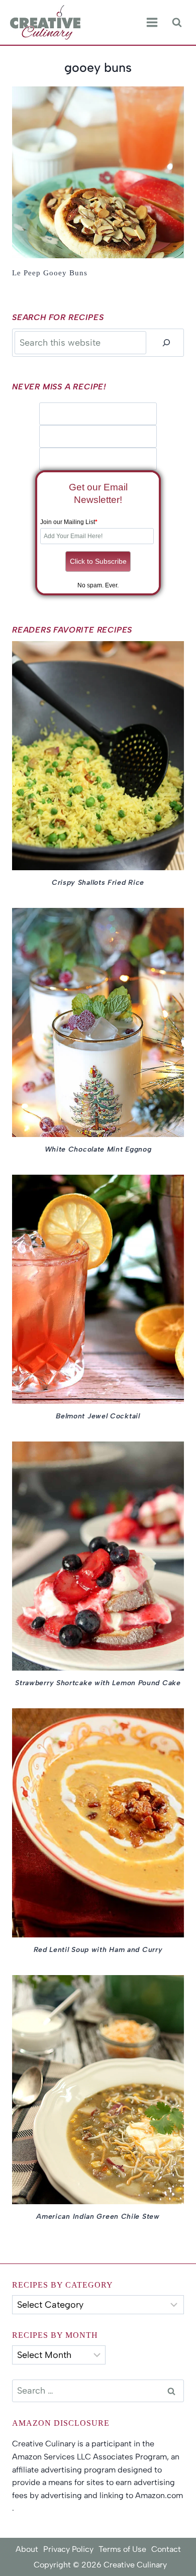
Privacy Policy (68, 2549)
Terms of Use (122, 2549)
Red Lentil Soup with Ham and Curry (98, 1950)
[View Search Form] (177, 22)
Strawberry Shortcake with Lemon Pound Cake (98, 1683)
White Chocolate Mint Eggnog (98, 1149)
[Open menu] (152, 23)
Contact (166, 2549)
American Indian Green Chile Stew (98, 2217)
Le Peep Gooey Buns (50, 273)
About (27, 2549)
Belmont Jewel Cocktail (98, 1416)
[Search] (166, 342)
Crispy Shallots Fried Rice (98, 883)
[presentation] (98, 172)
